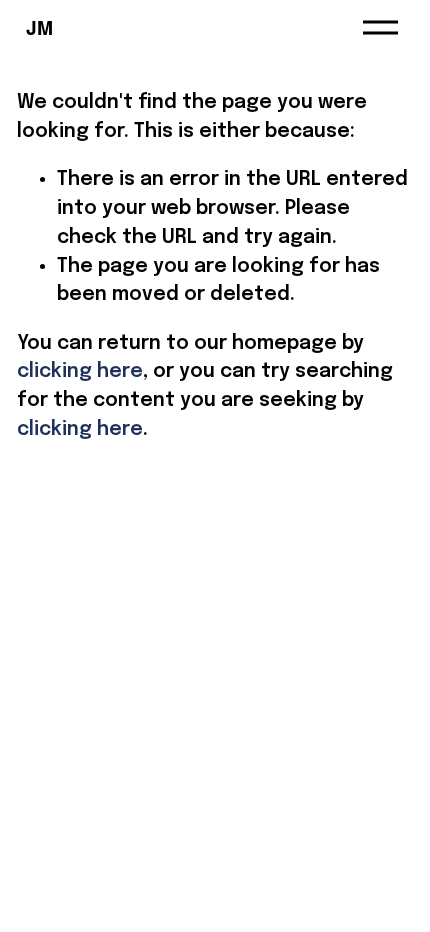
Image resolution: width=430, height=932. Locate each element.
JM (39, 27)
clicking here (80, 372)
